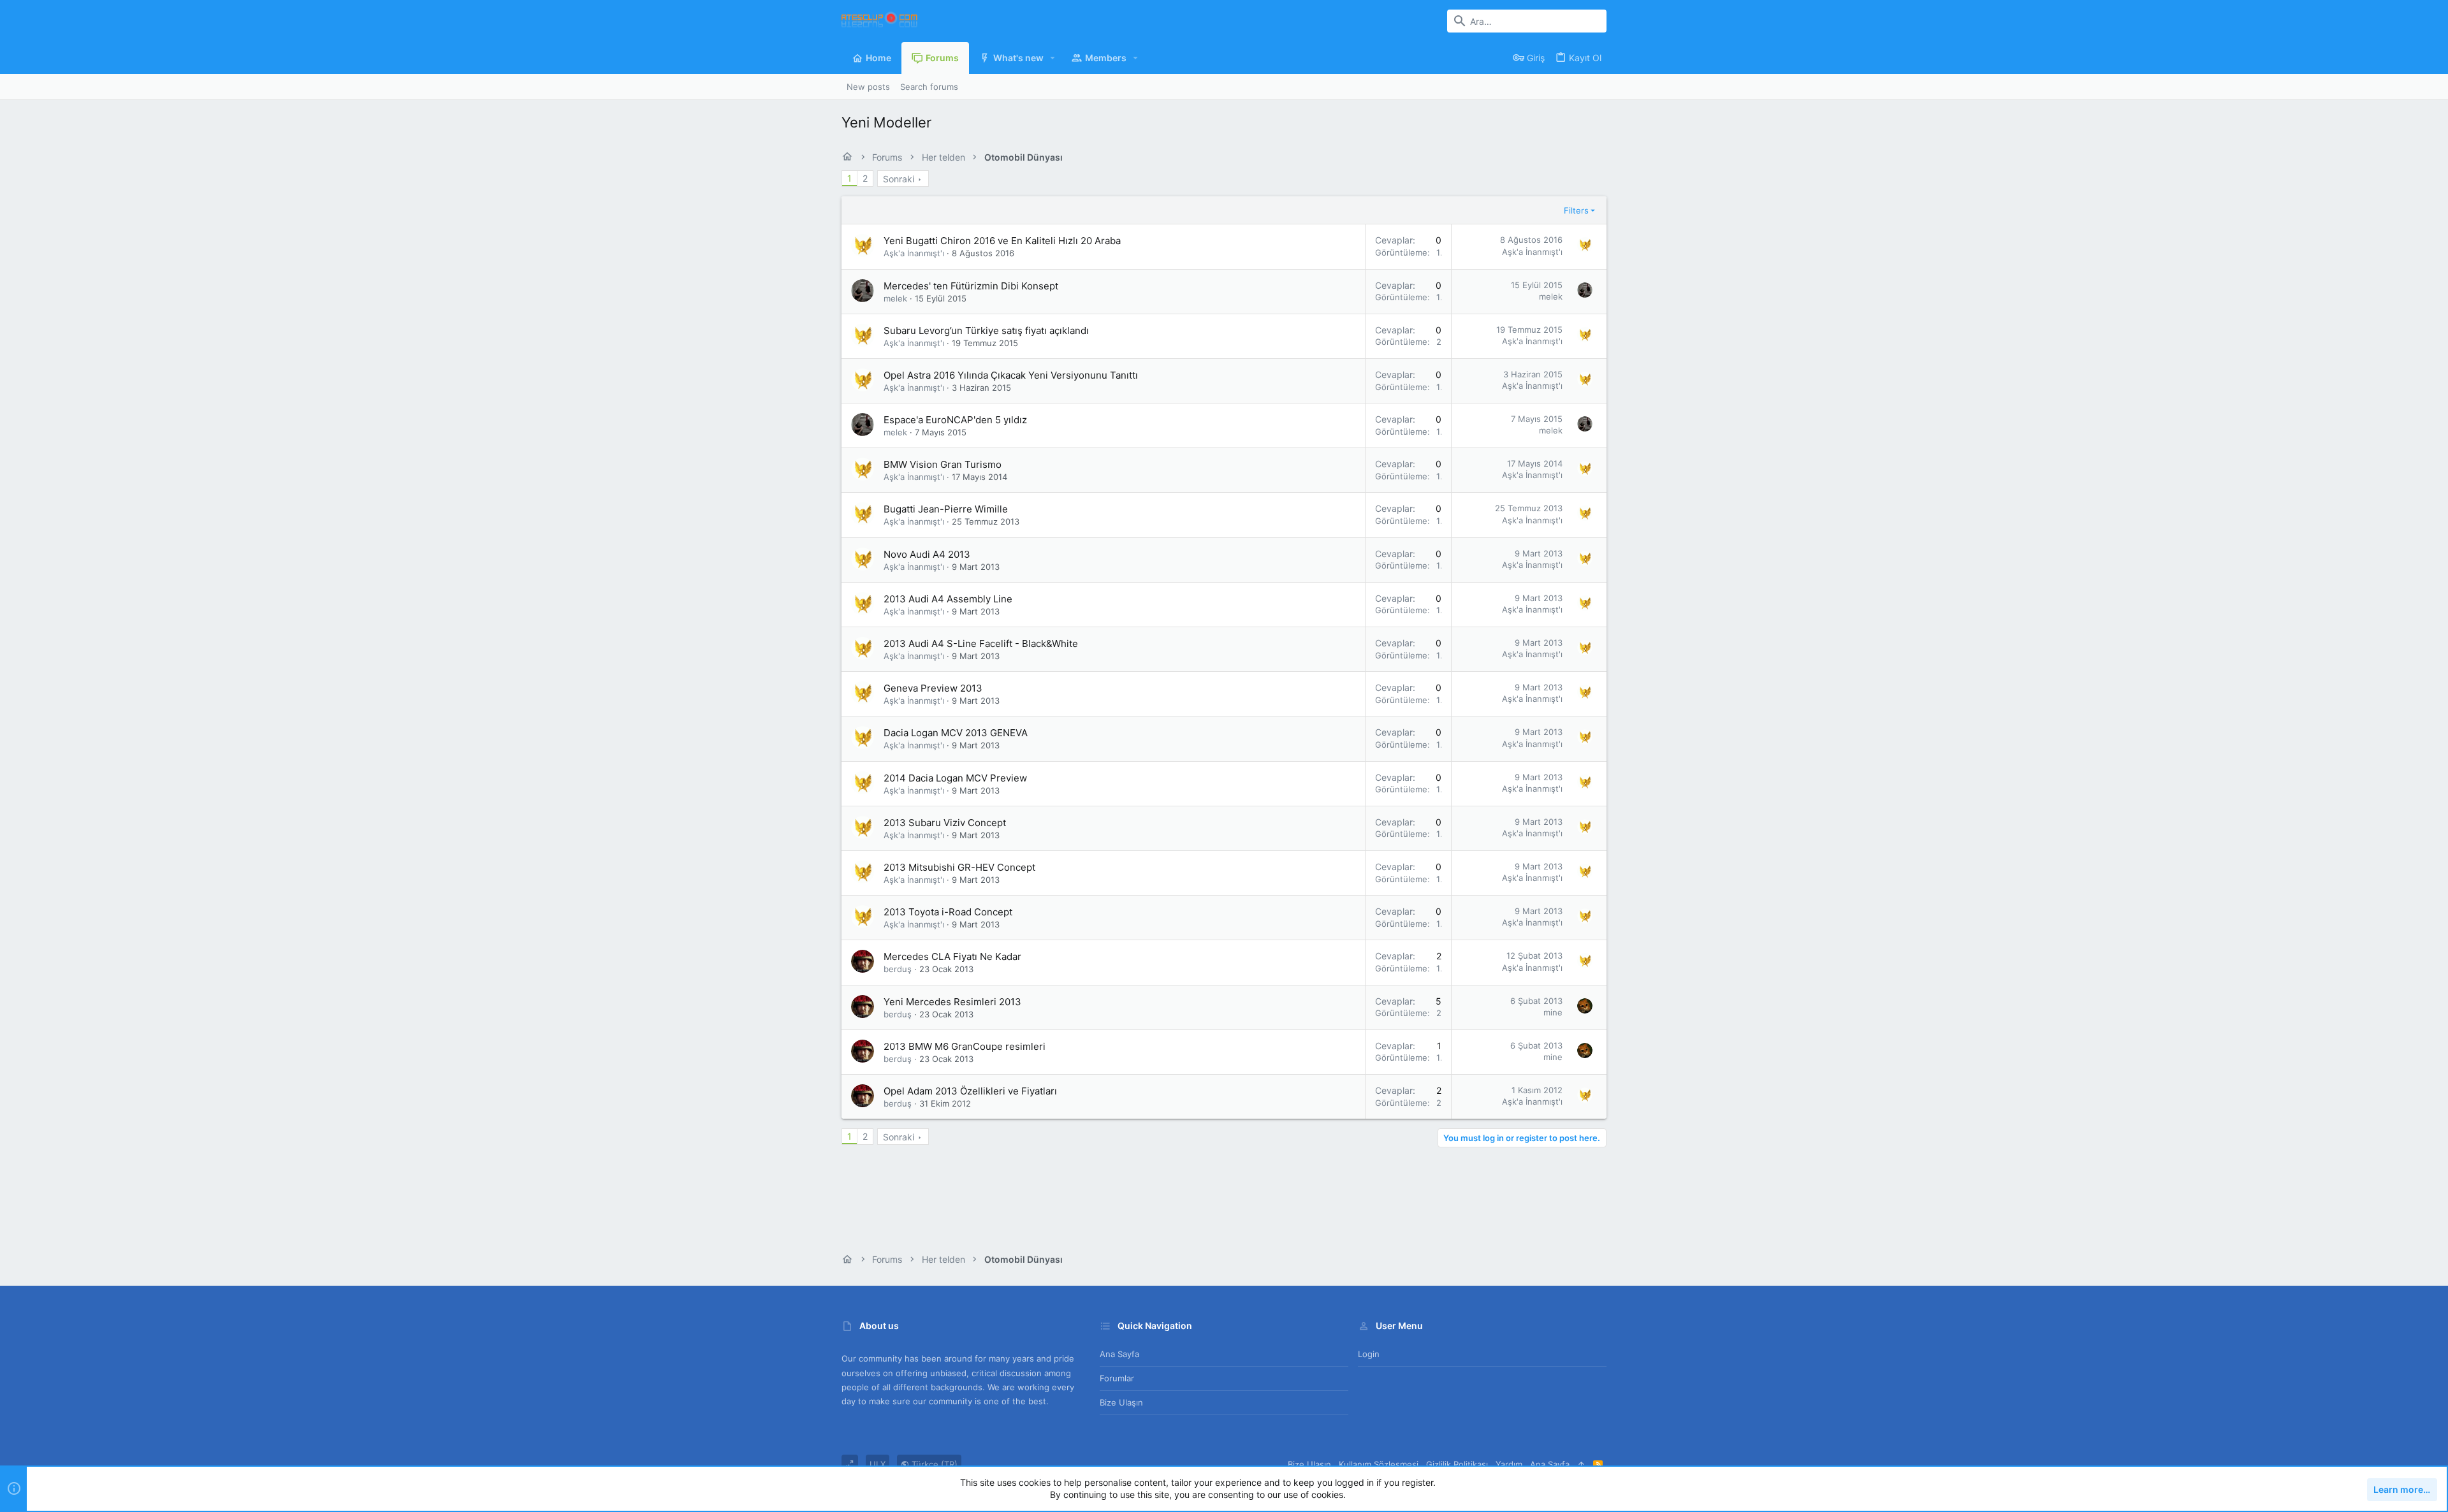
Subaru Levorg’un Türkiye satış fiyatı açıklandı (986, 331)
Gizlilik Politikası (1457, 1464)
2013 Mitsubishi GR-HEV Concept (959, 867)
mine (1553, 1012)
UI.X (878, 1464)
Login (1369, 1354)
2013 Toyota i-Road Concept (948, 912)
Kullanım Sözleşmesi (1379, 1464)
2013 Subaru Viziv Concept (945, 823)
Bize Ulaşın (1121, 1402)
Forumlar (1117, 1378)
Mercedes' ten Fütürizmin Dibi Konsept (971, 286)
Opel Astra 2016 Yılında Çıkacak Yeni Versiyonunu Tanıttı (1011, 375)
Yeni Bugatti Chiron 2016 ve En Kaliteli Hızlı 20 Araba (1002, 241)
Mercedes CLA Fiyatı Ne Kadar (952, 956)
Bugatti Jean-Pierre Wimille (946, 509)
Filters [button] (1576, 210)
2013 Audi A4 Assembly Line (948, 599)
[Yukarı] (1581, 1464)
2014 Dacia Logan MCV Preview (955, 778)
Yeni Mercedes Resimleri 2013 (952, 1002)
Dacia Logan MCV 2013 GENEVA (956, 733)
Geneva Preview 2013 (933, 688)
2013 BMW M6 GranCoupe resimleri (965, 1046)
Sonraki (899, 179)
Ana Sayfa (1119, 1354)
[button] (1053, 58)
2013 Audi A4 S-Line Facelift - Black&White (981, 643)
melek (895, 298)
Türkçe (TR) (933, 1464)
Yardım (1509, 1464)
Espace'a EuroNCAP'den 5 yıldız (955, 420)
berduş (898, 969)
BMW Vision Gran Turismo (943, 464)
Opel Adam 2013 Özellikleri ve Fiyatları (970, 1091)
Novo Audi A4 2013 (927, 554)
